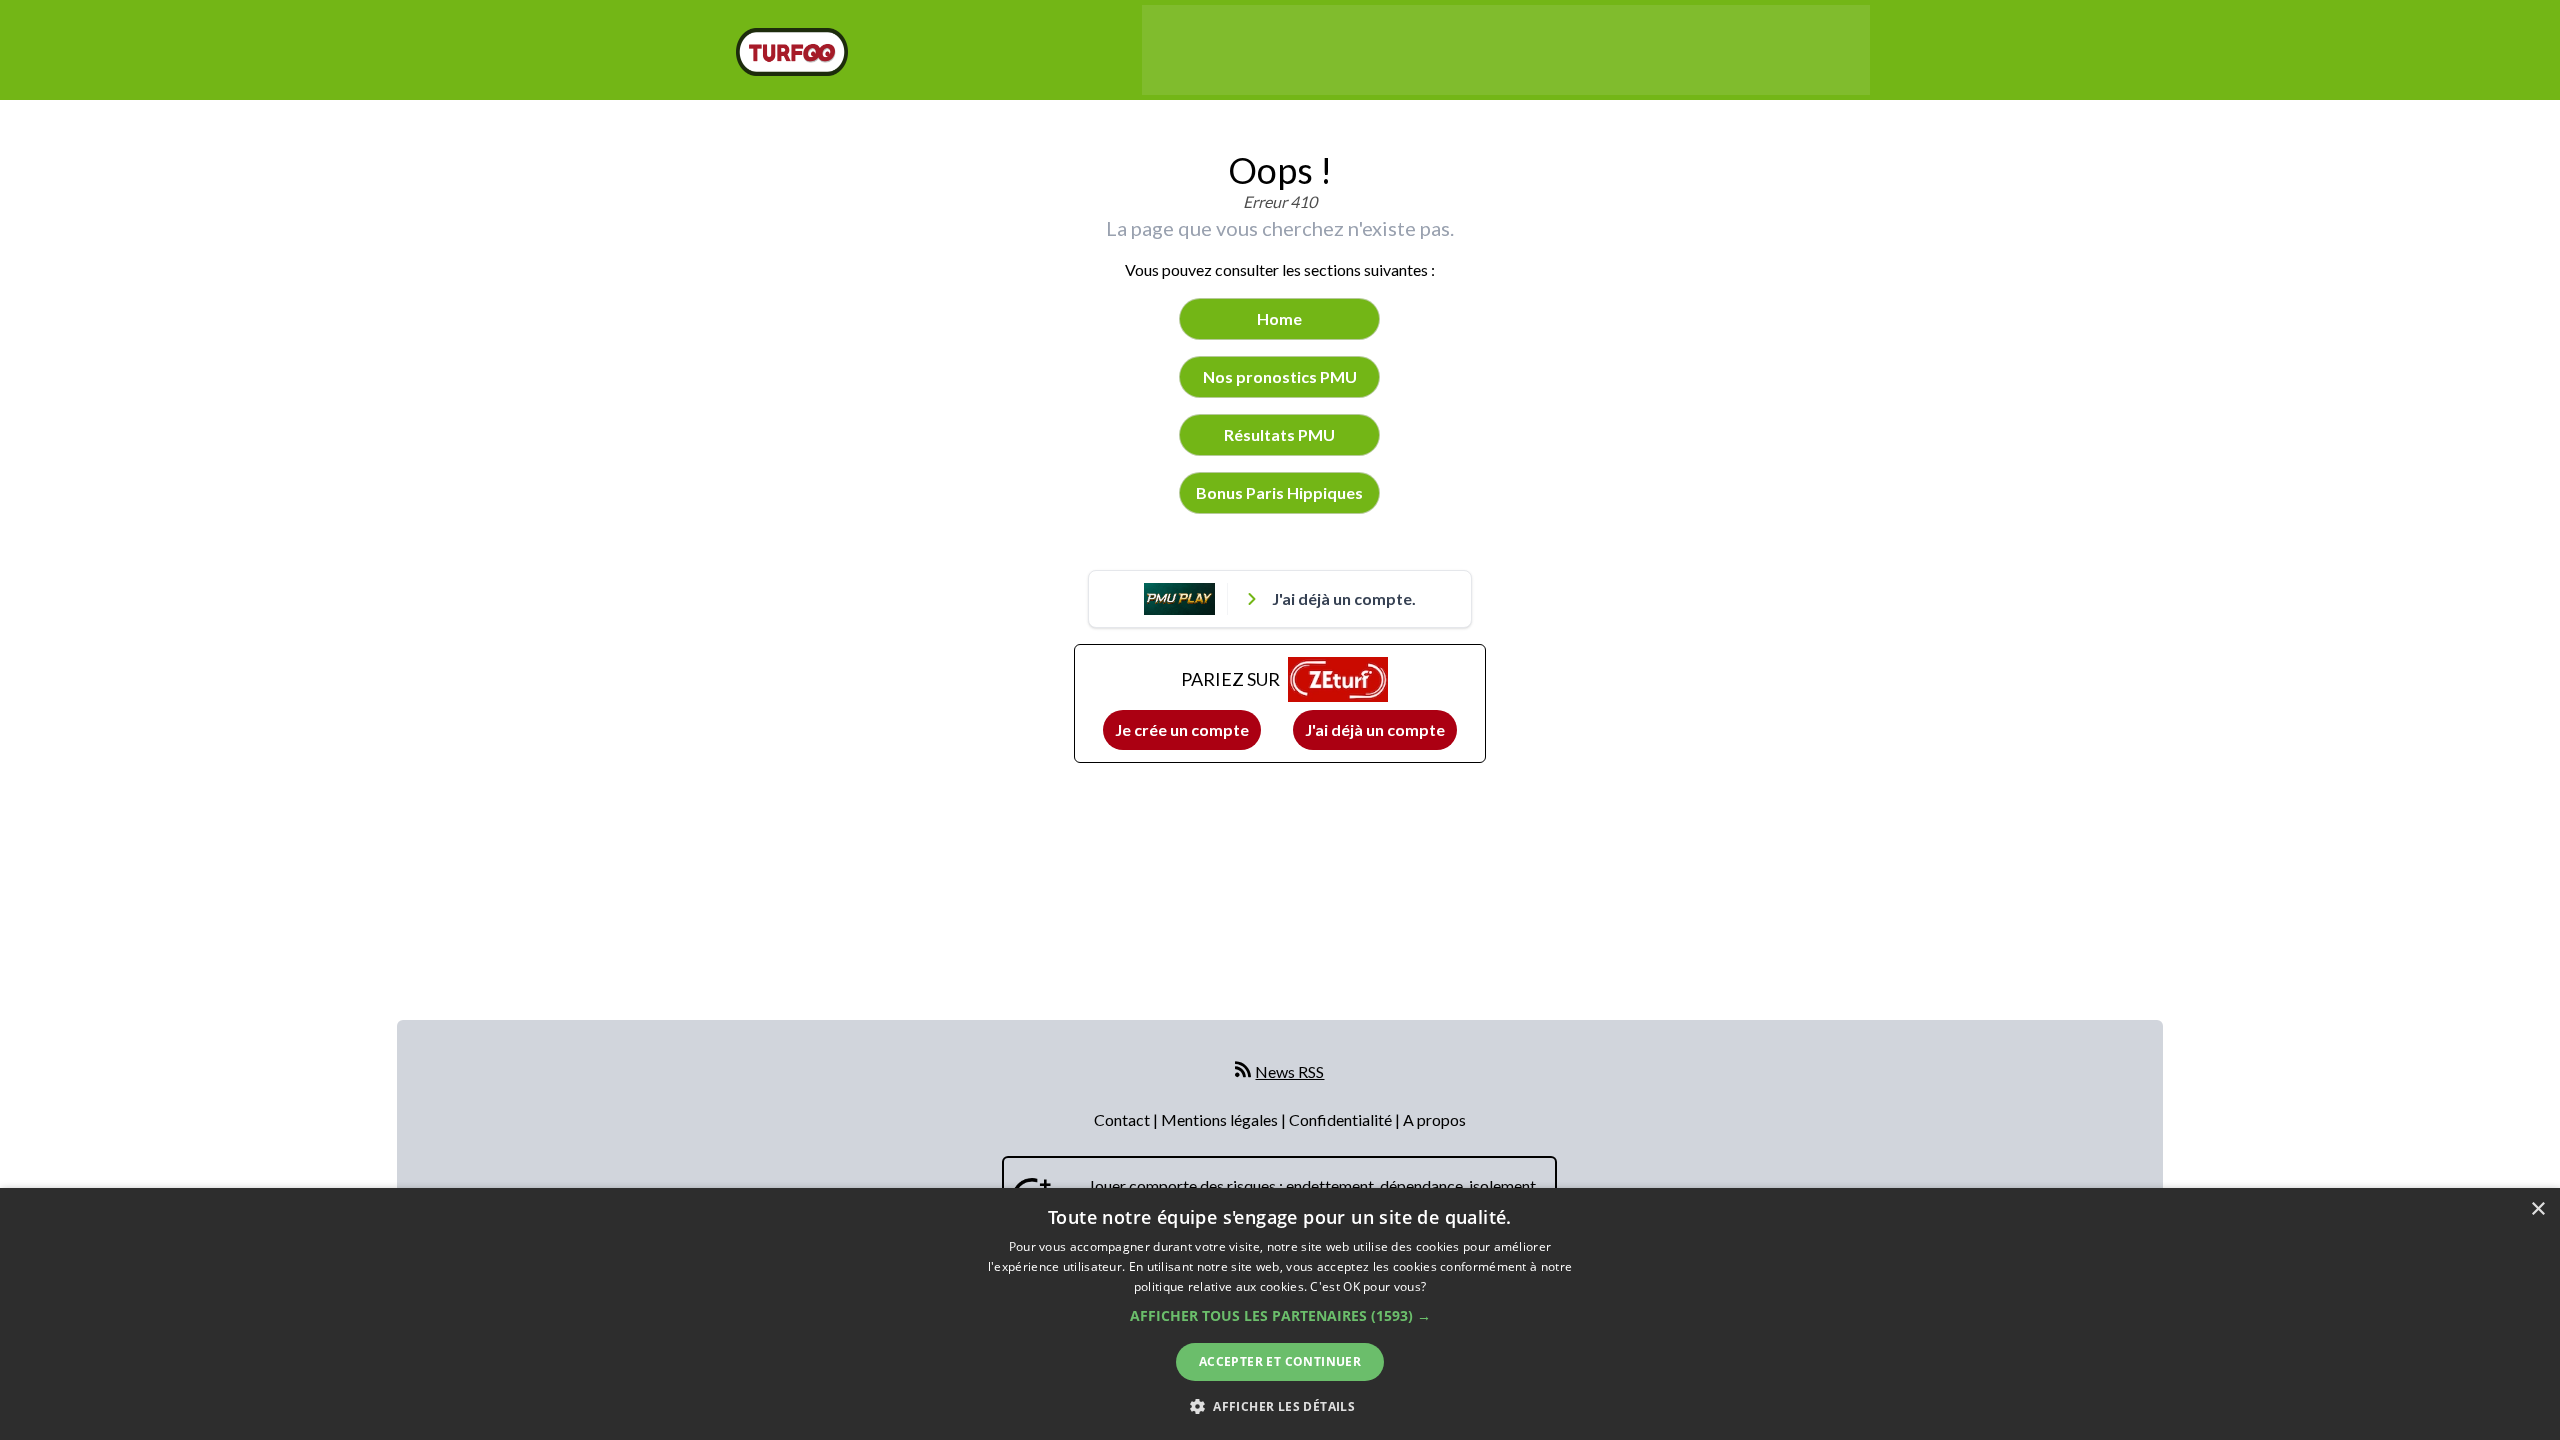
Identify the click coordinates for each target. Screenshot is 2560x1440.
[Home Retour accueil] (792, 52)
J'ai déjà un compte (1375, 729)
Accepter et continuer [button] (1280, 1361)
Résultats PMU (1279, 434)
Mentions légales (1221, 1119)
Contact (1123, 1119)
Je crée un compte (1182, 729)
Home (1279, 318)
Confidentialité (1342, 1119)
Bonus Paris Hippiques (1279, 492)
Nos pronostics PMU (1280, 376)
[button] (1280, 1315)
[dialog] (1280, 1314)
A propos (1434, 1119)
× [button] (2537, 1209)
